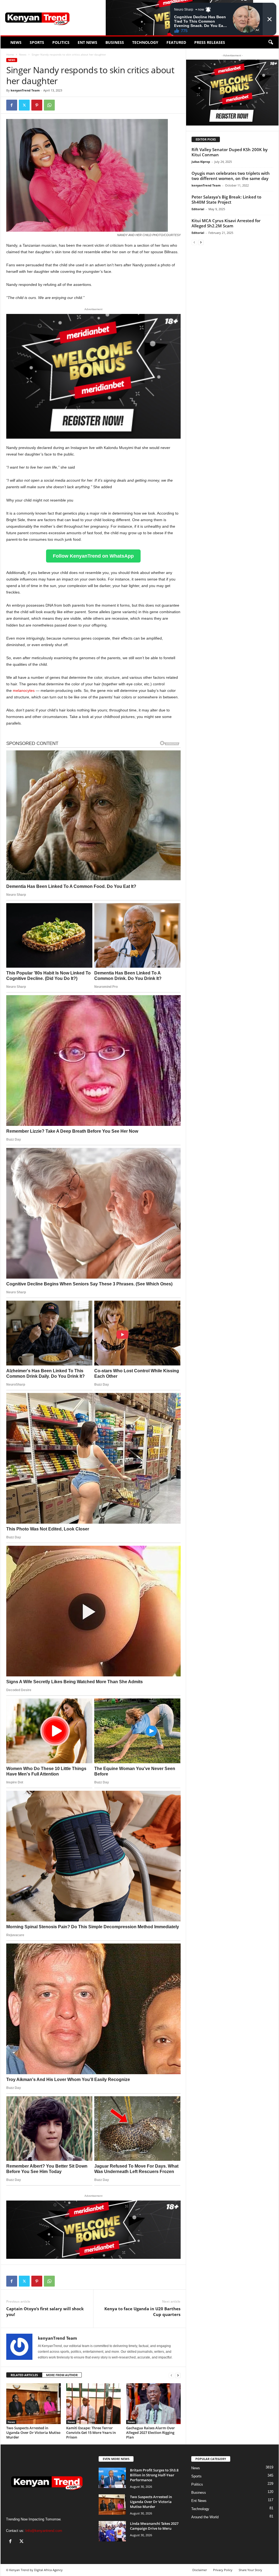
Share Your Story (250, 2570)
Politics (61, 42)
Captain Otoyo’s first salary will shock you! (45, 2311)
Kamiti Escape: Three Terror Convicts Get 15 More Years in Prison (91, 2433)
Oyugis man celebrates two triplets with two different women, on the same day (231, 176)
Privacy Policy (223, 2570)
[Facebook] (12, 105)
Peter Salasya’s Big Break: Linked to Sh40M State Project (226, 199)
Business (115, 42)
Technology (145, 42)
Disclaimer (200, 2570)
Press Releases (210, 42)
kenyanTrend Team (25, 90)
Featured (176, 42)
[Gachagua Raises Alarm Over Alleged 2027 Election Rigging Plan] (153, 2404)
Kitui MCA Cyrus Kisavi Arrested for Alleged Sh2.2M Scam (226, 223)
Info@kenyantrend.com (44, 2531)
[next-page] (178, 2375)
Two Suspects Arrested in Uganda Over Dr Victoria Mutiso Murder (33, 2433)
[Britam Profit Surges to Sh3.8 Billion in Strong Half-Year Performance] (112, 2478)
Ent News (87, 42)
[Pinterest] (37, 105)
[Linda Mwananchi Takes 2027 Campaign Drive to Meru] (112, 2531)
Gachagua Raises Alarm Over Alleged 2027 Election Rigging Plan (151, 2433)
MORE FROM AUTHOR (62, 2375)
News (16, 42)
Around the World (205, 2517)
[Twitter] (24, 105)
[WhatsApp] (49, 105)
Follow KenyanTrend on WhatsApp (93, 556)
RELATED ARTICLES (24, 2375)
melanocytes (24, 690)
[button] (271, 42)
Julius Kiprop (201, 162)
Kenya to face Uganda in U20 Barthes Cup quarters (142, 2311)
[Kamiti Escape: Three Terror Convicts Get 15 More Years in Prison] (93, 2404)
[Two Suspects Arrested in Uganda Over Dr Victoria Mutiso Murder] (34, 2404)
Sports (37, 42)
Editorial (198, 209)
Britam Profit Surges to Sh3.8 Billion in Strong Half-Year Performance (154, 2475)
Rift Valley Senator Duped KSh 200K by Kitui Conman (230, 152)
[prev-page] (171, 2375)
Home (10, 54)
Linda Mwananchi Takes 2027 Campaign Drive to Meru (154, 2526)
